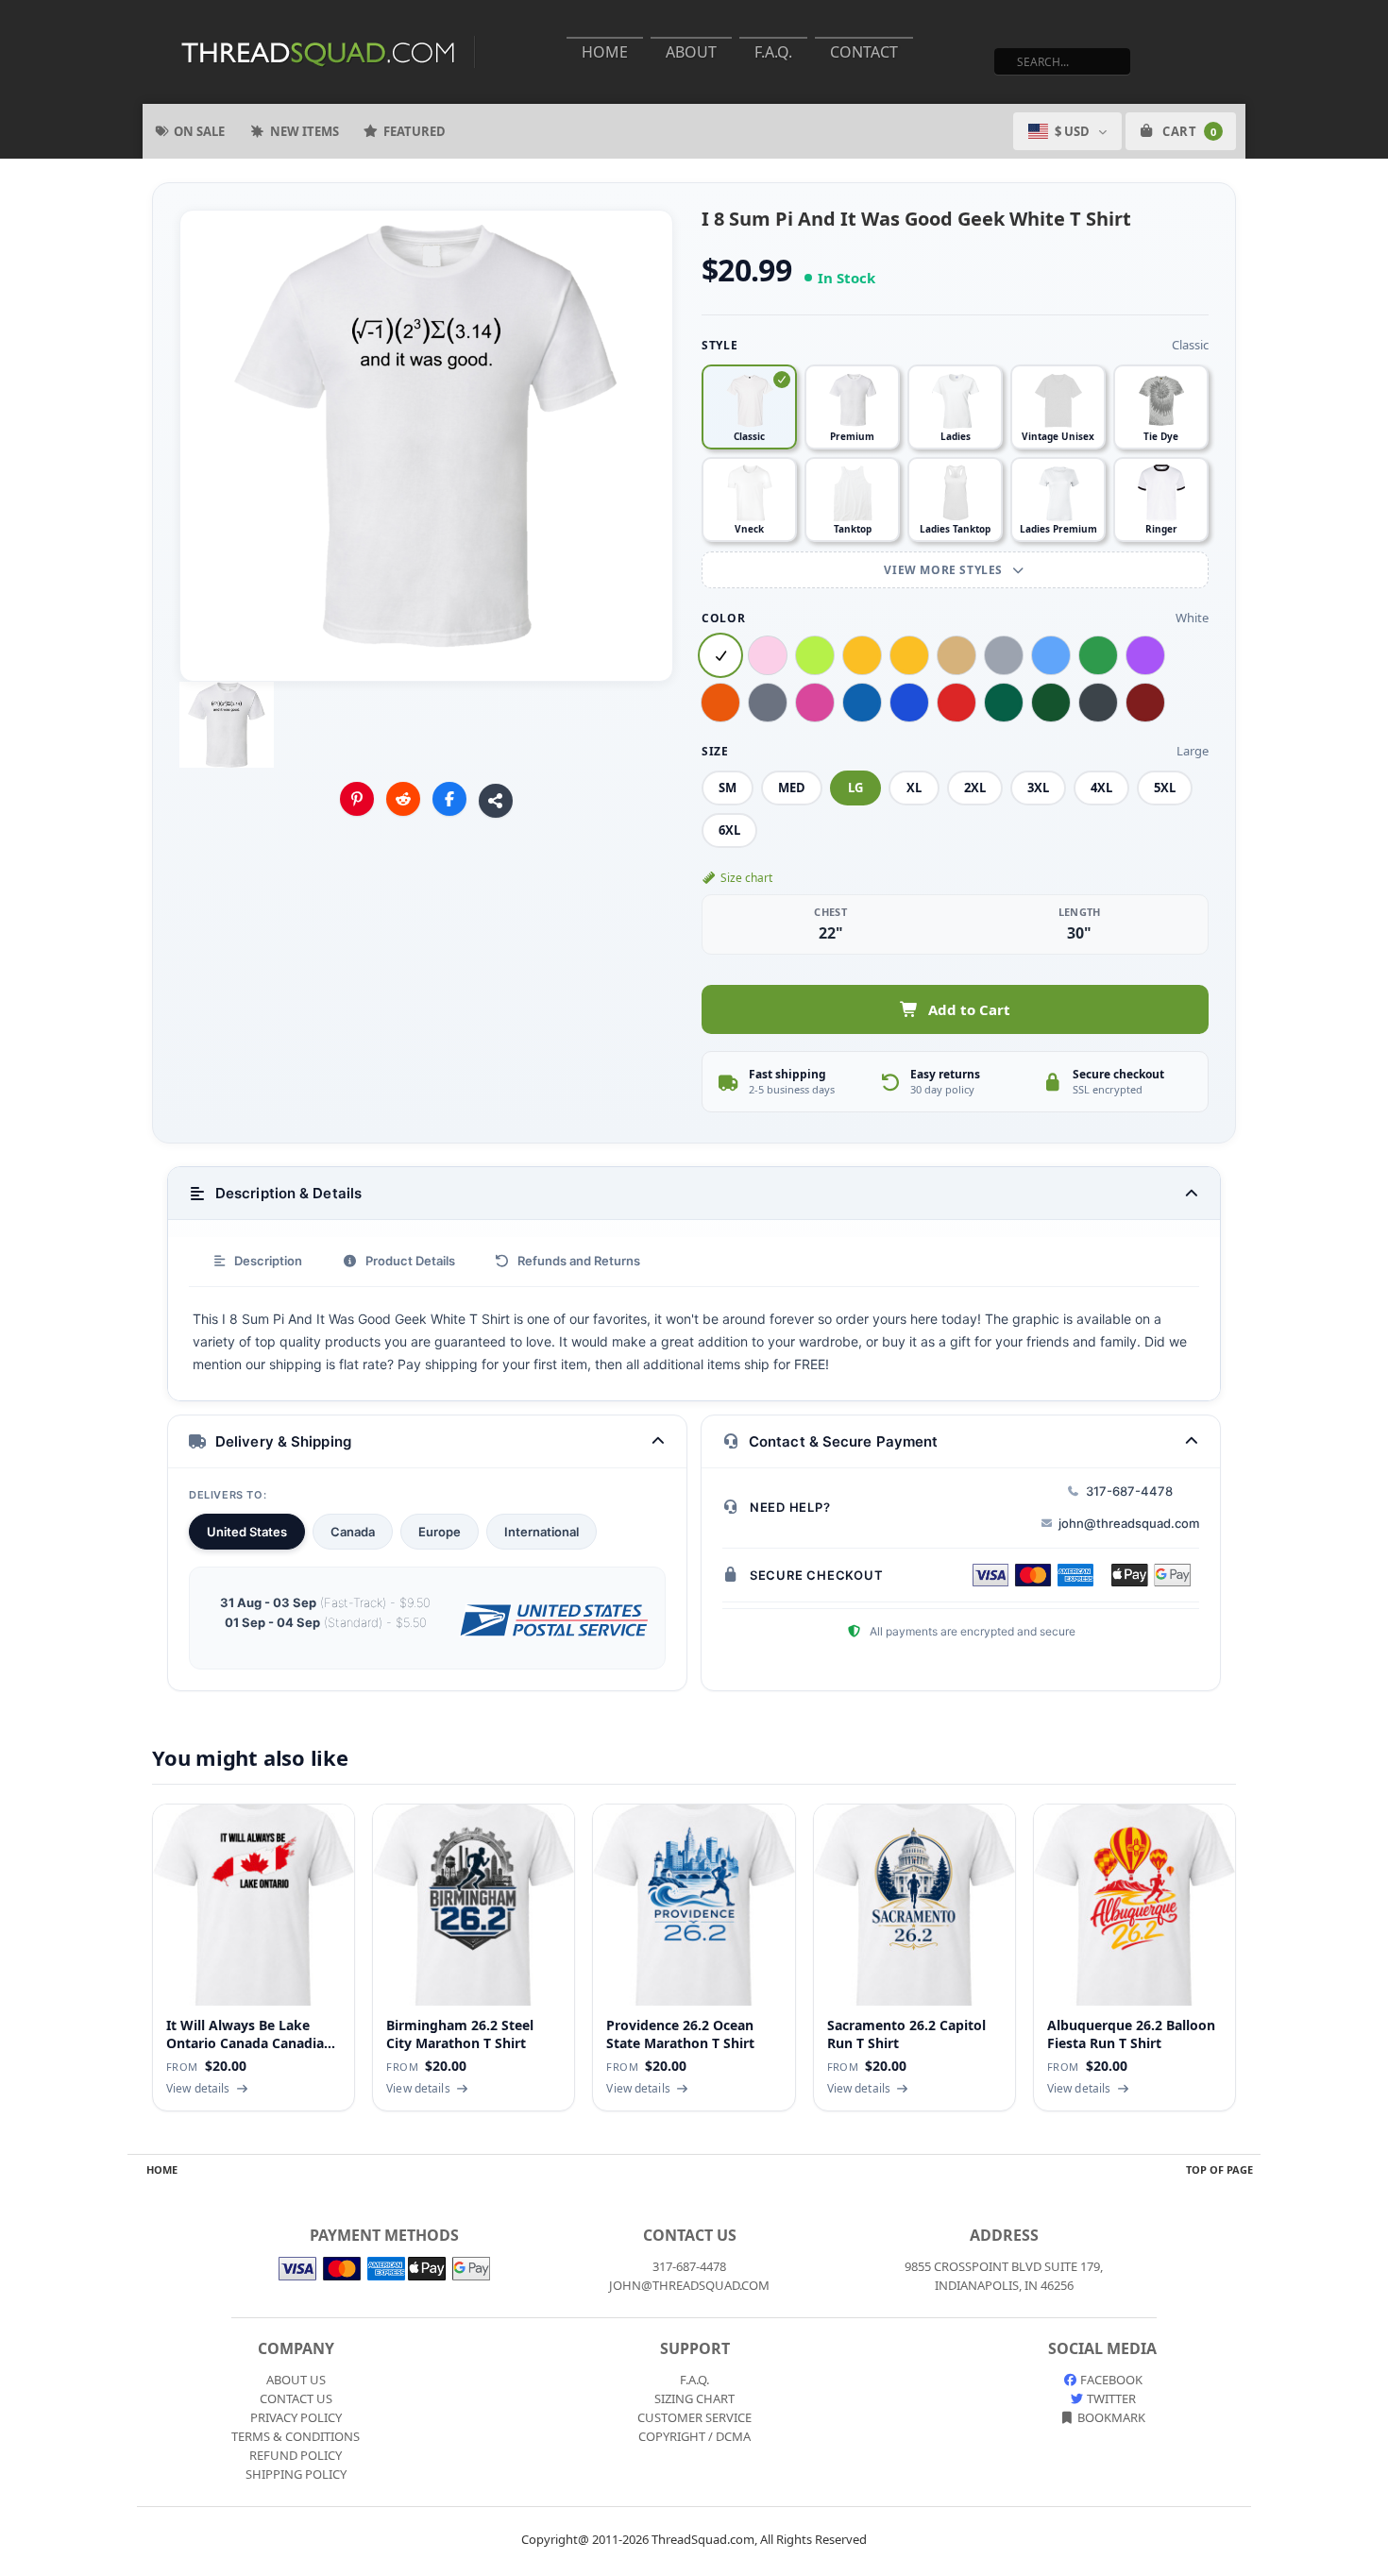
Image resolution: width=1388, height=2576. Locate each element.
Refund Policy (296, 2455)
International (542, 1532)
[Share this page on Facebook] (449, 799)
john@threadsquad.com (1129, 1523)
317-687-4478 (1129, 1491)
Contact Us (296, 2398)
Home (605, 52)
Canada (353, 1532)
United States (247, 1532)
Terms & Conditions (296, 2436)
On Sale (199, 131)
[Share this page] (496, 801)
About (691, 52)
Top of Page (1219, 2169)
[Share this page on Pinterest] (357, 799)
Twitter (1110, 2398)
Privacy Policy (296, 2417)
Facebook (1110, 2380)
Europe (440, 1532)
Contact (864, 52)
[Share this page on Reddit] (403, 799)
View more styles (945, 570)
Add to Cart (969, 1009)
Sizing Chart (694, 2398)
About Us (296, 2380)
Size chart (746, 878)
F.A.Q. (773, 52)
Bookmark (1110, 2417)
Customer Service (694, 2417)
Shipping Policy (296, 2474)
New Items (305, 131)
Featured (415, 131)
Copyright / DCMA (694, 2436)
